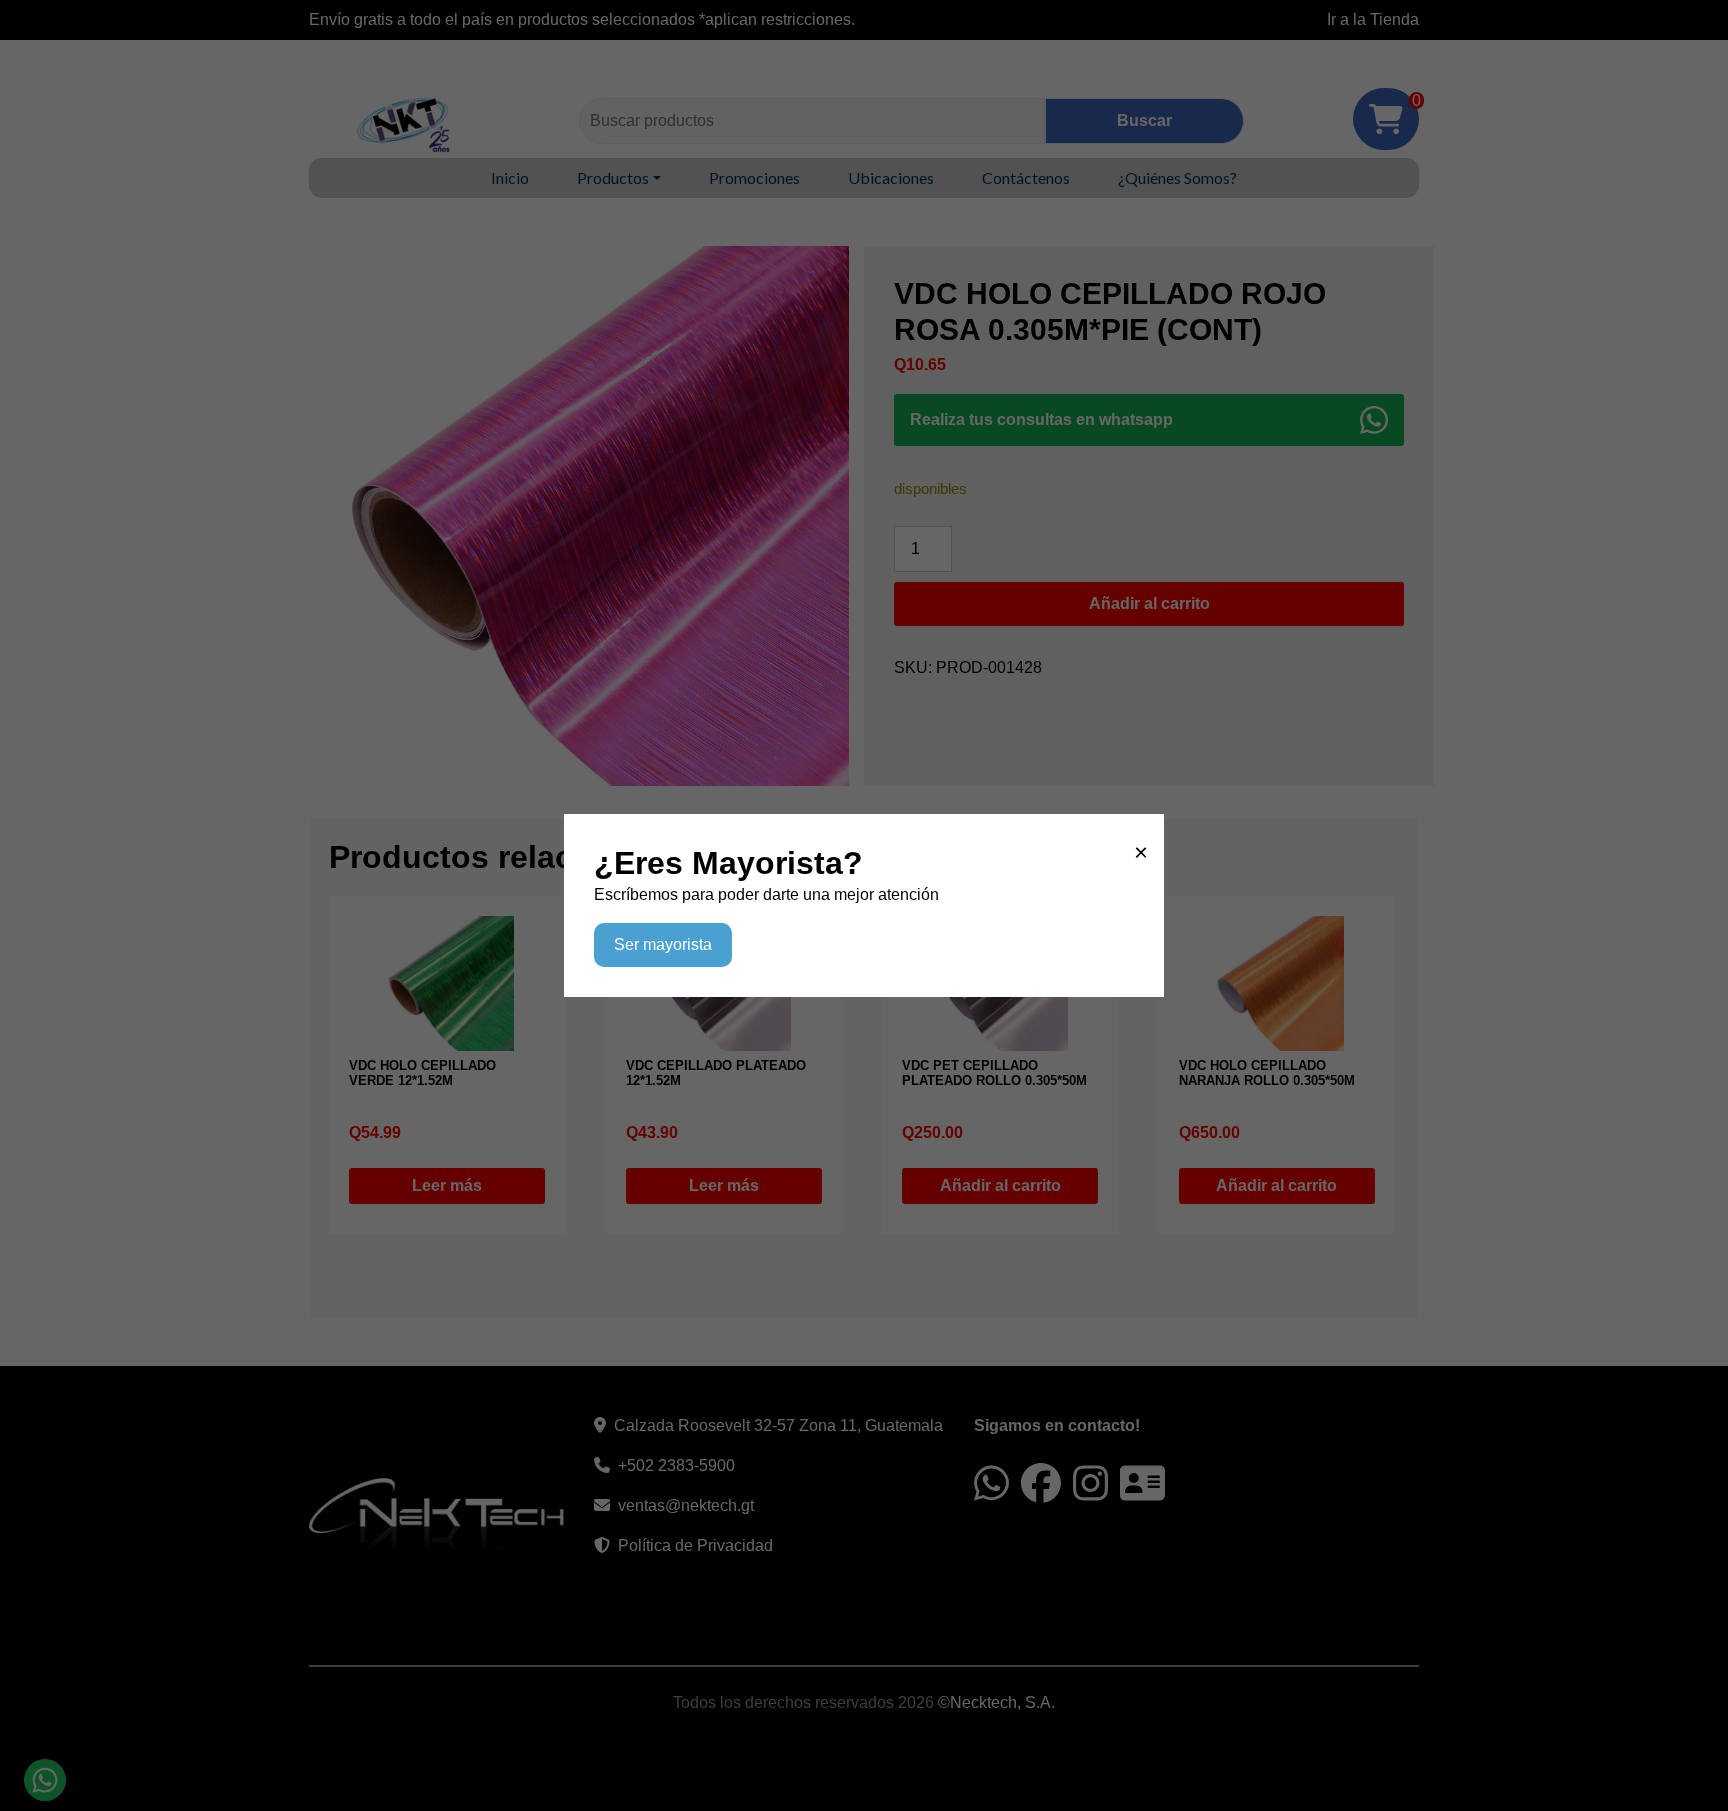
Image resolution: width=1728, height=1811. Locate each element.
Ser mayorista (663, 944)
